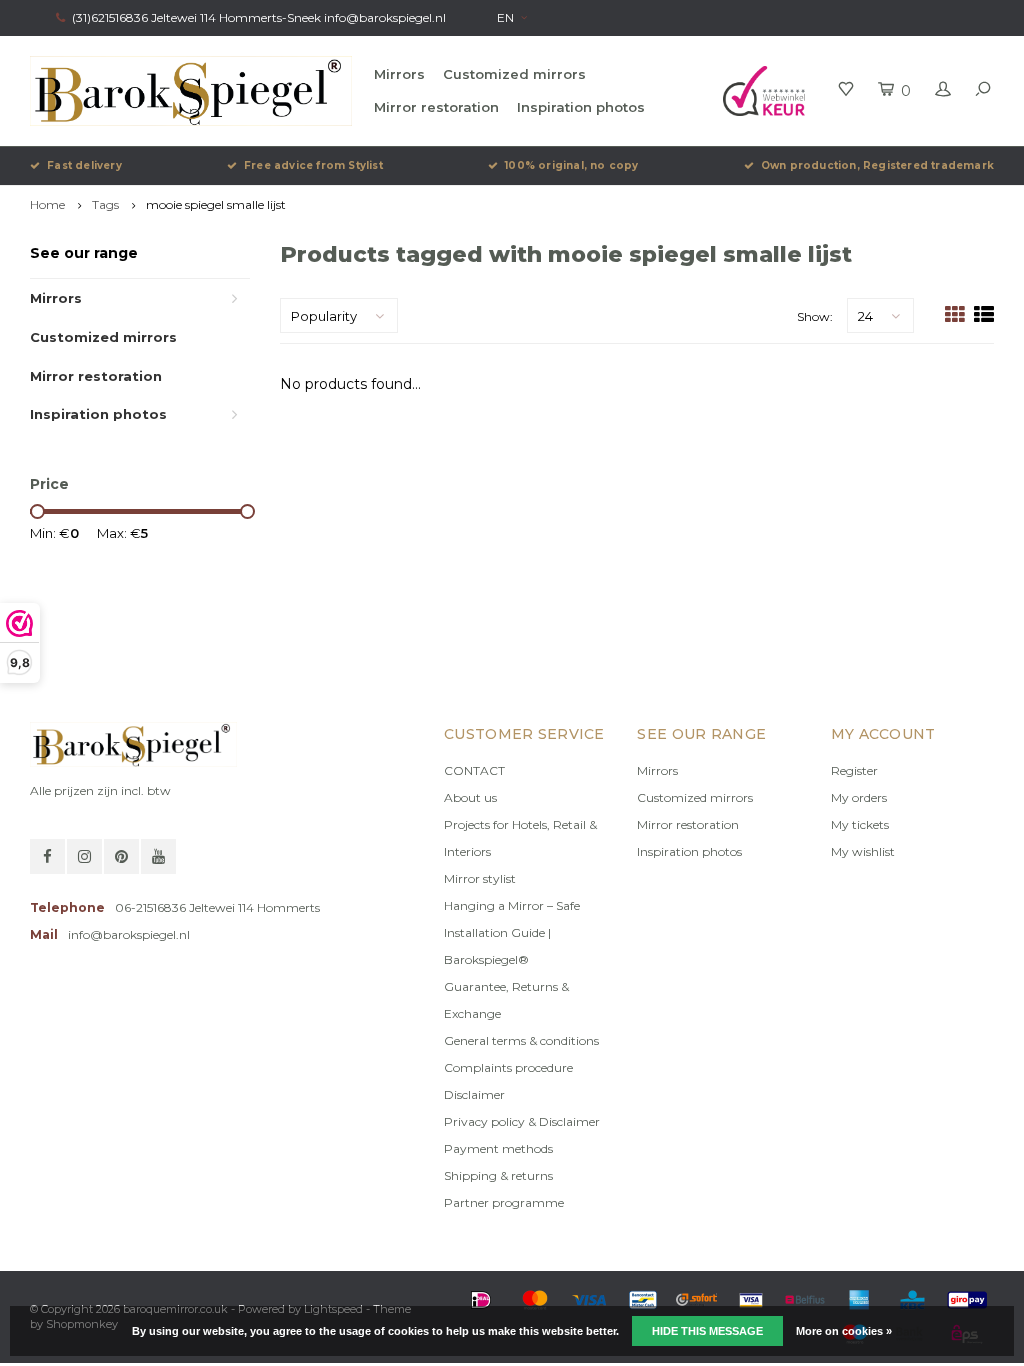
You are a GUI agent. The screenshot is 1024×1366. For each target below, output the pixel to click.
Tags (105, 204)
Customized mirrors (514, 74)
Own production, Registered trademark (877, 165)
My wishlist (863, 851)
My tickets (860, 824)
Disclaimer (474, 1094)
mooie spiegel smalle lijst (216, 204)
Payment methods (498, 1148)
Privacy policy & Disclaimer (522, 1121)
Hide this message (707, 1331)
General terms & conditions (521, 1040)
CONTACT (474, 770)
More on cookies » (844, 1331)
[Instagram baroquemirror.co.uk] (84, 856)
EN (505, 17)
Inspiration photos (581, 107)
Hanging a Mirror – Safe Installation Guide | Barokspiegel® (512, 932)
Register (854, 770)
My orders (859, 797)
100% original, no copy (571, 165)
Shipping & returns (498, 1175)
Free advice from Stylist (313, 165)
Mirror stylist (480, 878)
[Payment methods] (481, 1300)
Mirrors (399, 74)
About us (470, 797)
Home (47, 204)
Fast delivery (84, 165)
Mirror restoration (436, 107)
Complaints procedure (508, 1067)
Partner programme (504, 1202)
